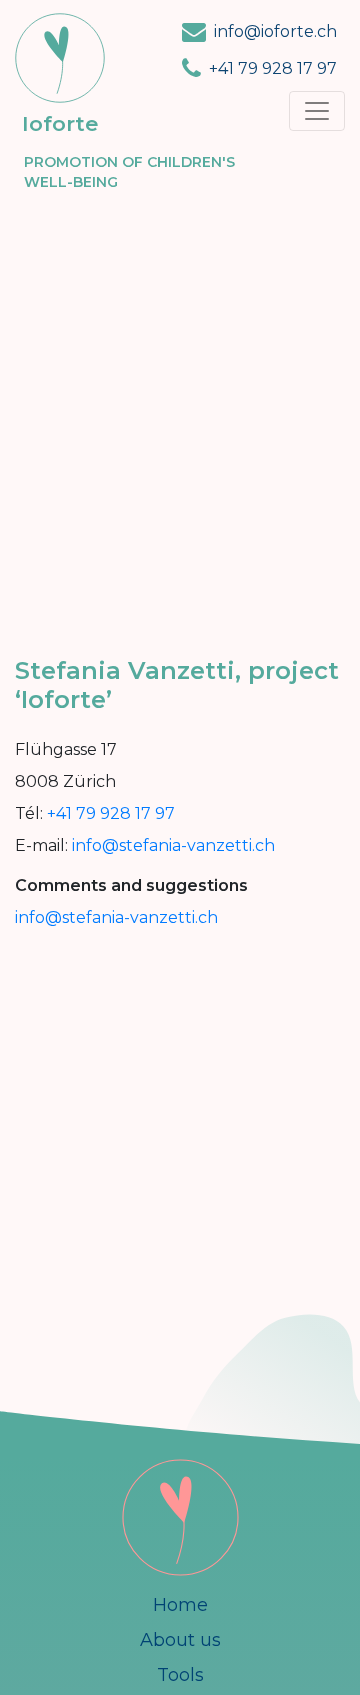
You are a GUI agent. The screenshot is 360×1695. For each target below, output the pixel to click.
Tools (180, 1675)
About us (180, 1640)
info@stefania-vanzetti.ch (173, 845)
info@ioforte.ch (275, 31)
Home (180, 1605)
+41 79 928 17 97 (273, 68)
